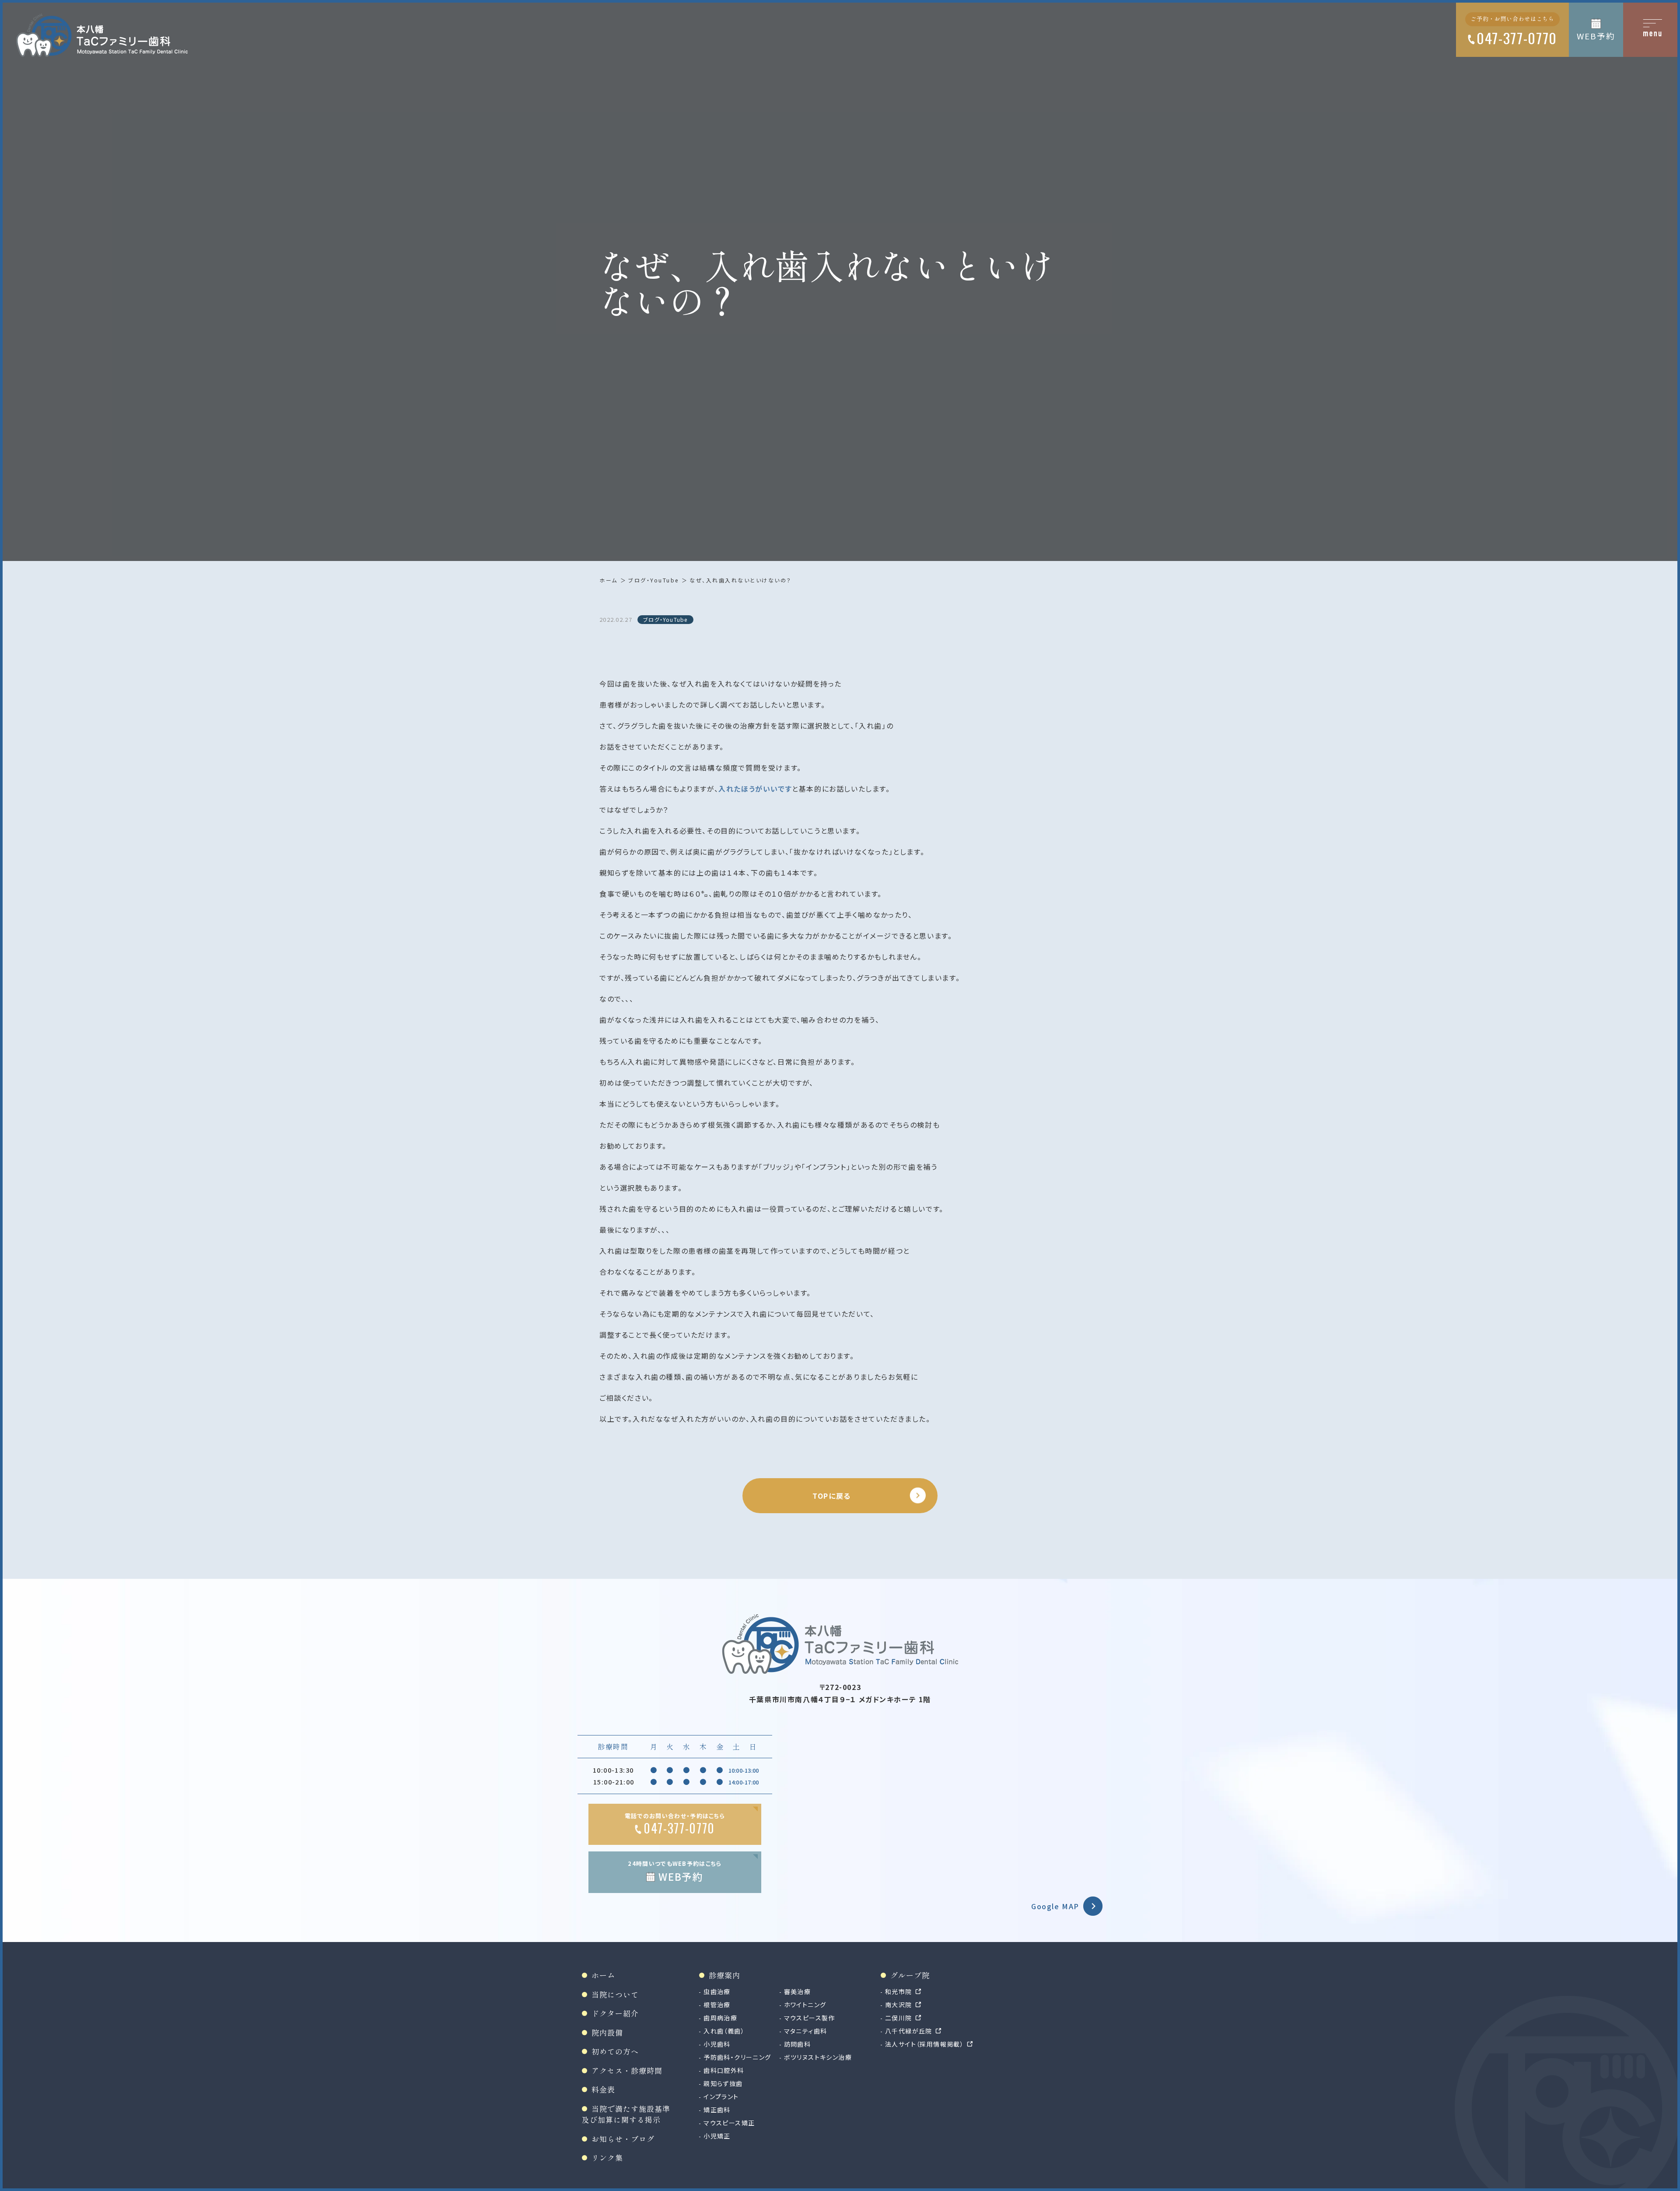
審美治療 (798, 1991)
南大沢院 (899, 2005)
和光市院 (899, 1991)
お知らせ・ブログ (623, 2139)
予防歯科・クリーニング (737, 2057)
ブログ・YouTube (654, 580)
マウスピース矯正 (729, 2123)
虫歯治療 (717, 1991)
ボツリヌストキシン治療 (818, 2057)
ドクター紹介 (615, 2013)
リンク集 (607, 2158)
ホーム (609, 580)
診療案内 (724, 1975)
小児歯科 (717, 2044)
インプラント (721, 2096)
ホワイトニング (805, 2005)
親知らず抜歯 (723, 2083)
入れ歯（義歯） (724, 2031)
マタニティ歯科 (806, 2031)
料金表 (603, 2089)
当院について (615, 1994)
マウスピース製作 (810, 2018)
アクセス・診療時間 (627, 2070)
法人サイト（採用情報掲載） (924, 2044)
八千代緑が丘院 (909, 2031)
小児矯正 (717, 2136)
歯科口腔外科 (724, 2070)
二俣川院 (899, 2018)
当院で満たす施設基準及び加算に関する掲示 (626, 2114)
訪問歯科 (798, 2044)
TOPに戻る (832, 1496)
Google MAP (1055, 1906)
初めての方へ (615, 2051)
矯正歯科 (717, 2110)
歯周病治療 (720, 2018)
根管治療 (717, 2005)
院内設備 (607, 2032)
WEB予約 (1596, 36)
